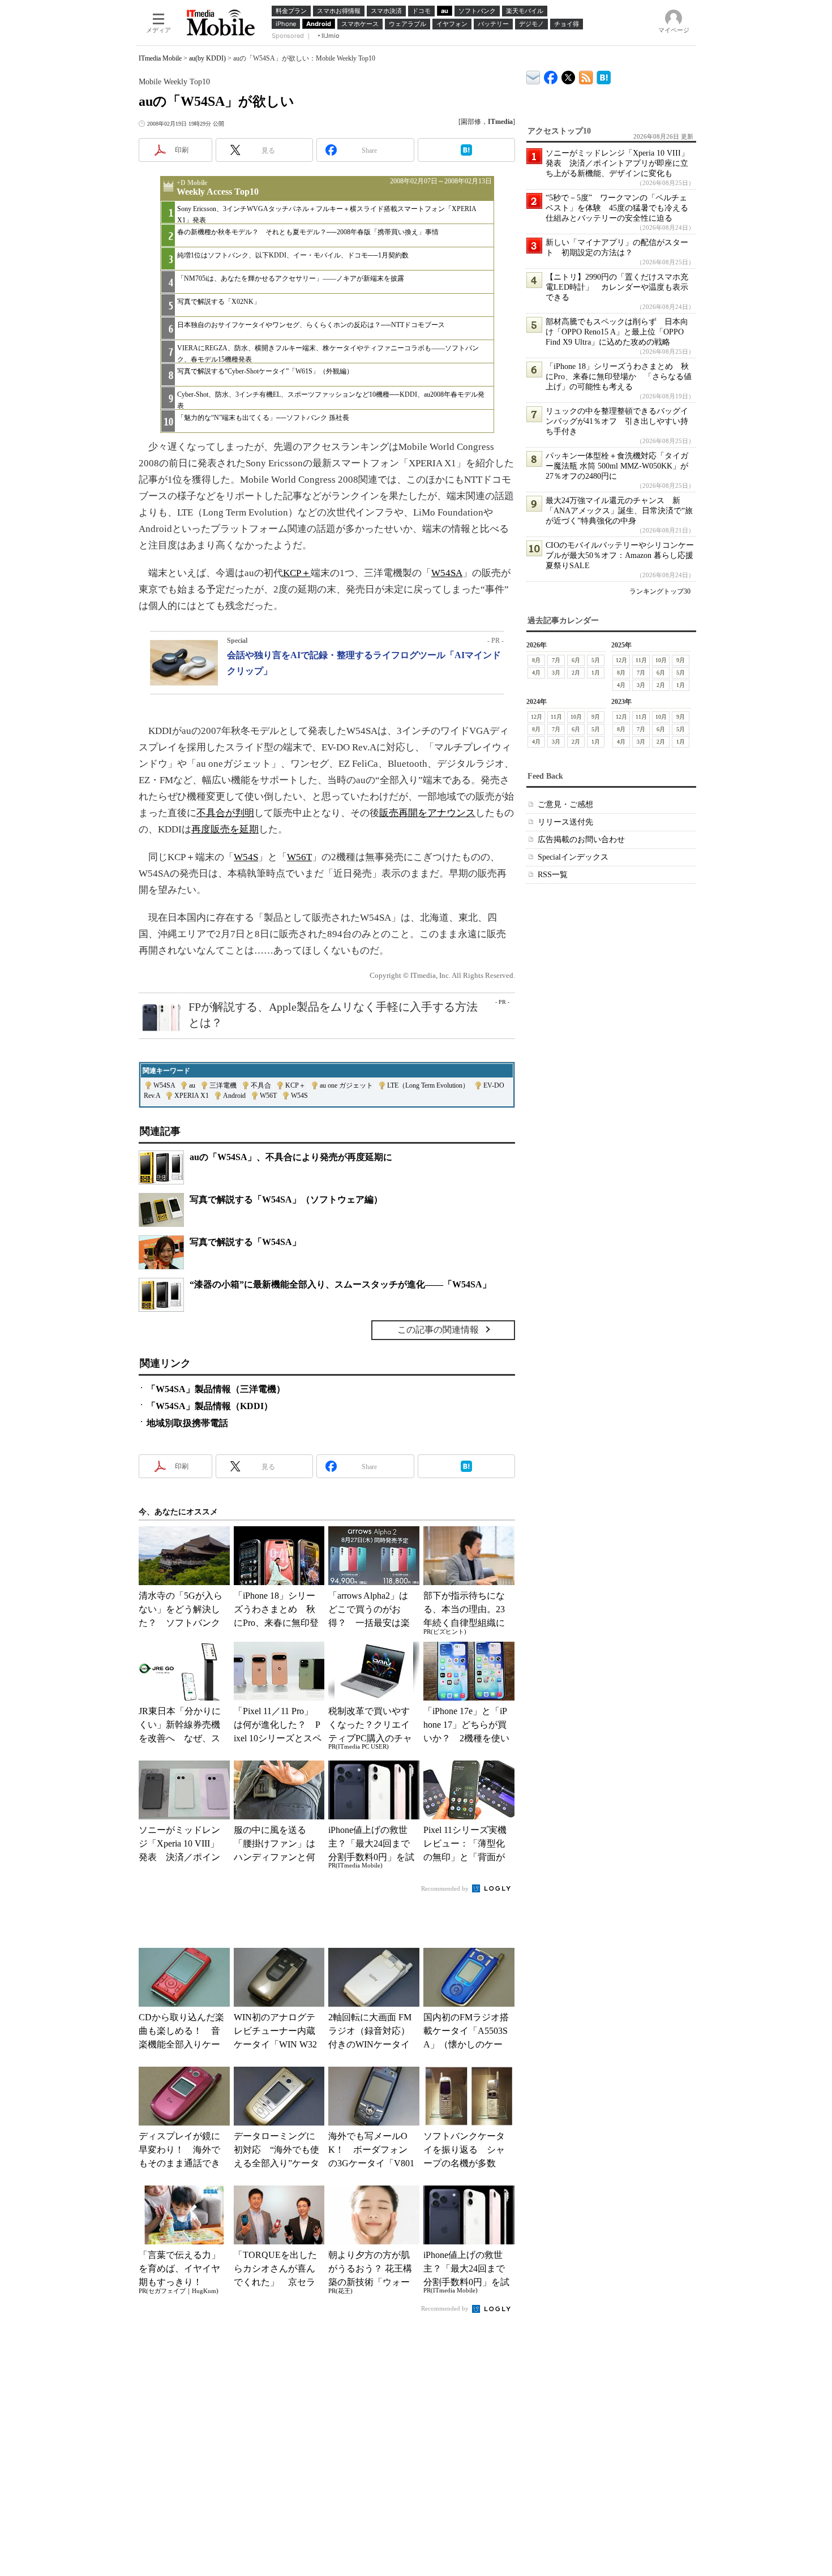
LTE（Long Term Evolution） (428, 1085)
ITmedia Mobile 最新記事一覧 (586, 76)
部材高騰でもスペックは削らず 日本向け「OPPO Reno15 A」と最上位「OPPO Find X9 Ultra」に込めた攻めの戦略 (617, 332)
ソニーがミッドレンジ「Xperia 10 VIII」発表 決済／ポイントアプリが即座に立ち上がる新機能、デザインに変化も (617, 163)
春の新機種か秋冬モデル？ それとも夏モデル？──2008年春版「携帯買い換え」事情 (308, 232)
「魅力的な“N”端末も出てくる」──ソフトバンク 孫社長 (263, 418)
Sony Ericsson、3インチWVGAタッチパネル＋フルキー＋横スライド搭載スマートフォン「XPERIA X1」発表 (327, 214)
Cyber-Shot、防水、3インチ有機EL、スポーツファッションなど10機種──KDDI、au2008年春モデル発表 (331, 400)
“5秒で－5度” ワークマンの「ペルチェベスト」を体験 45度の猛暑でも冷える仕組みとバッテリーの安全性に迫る (617, 208)
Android (234, 1096)
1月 (596, 673)
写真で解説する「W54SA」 (245, 1242)
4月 (536, 673)
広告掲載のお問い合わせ (581, 840)
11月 (641, 660)
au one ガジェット (346, 1085)
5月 (596, 660)
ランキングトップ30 (660, 591)
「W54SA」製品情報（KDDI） (210, 1406)
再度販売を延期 (225, 829)
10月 (661, 660)
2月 (576, 673)
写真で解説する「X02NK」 (219, 302)
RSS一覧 (553, 875)
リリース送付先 (565, 822)
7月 (556, 660)
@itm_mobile (569, 75)
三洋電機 (223, 1085)
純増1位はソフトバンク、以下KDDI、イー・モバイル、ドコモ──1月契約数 (293, 255)
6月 (576, 660)
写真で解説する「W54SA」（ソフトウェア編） (286, 1199)
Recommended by (446, 1888)
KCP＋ (297, 573)
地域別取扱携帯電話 (187, 1423)
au (192, 1085)
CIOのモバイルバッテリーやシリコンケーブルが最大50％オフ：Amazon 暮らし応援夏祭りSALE (620, 555)
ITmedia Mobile (160, 58)
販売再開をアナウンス (427, 813)
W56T (299, 857)
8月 (536, 660)
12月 (621, 660)
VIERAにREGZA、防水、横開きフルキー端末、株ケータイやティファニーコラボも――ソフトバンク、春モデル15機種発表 (328, 353)
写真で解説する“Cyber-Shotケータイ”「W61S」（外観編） (265, 371)
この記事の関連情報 (438, 1330)
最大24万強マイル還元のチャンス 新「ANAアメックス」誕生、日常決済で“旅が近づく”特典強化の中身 (619, 511)
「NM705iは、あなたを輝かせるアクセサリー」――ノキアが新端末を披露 (291, 278)
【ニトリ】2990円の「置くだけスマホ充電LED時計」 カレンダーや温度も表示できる (617, 287)
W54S (246, 857)
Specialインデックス (573, 857)
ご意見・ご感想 (565, 804)
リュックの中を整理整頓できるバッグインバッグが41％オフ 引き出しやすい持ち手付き (617, 421)
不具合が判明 (225, 813)
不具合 (261, 1085)
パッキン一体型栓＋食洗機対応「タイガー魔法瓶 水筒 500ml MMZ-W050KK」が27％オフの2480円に (617, 466)
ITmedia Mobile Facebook (551, 75)
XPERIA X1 (192, 1096)
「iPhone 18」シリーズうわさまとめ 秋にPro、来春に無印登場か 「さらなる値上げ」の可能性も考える (619, 377)
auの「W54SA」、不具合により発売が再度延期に (291, 1157)
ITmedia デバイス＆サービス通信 (533, 76)
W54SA (447, 573)
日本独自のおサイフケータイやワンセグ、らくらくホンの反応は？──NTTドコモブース (311, 325)
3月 (556, 673)
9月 (681, 660)
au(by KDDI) (207, 58)
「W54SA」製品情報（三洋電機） (216, 1389)
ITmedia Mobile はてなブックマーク (604, 76)
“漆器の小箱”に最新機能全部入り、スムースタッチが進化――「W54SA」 (340, 1284)
